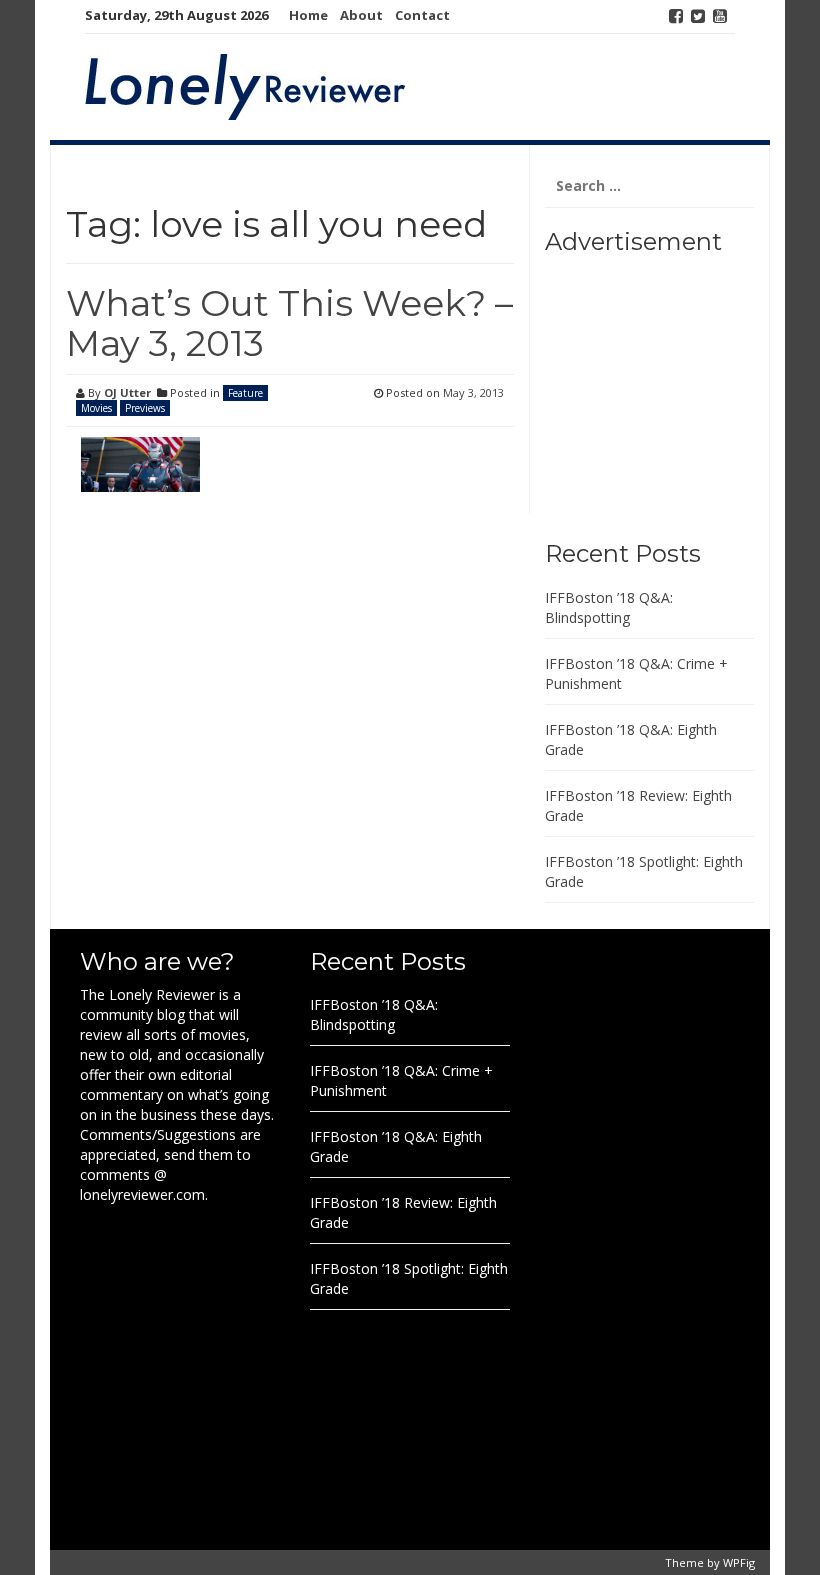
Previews (145, 408)
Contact (422, 15)
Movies (96, 408)
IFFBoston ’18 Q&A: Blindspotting (609, 607)
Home (308, 15)
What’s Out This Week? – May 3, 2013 (289, 323)
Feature (245, 393)
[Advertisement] (670, 390)
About (361, 15)
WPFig (739, 1562)
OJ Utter (127, 392)
